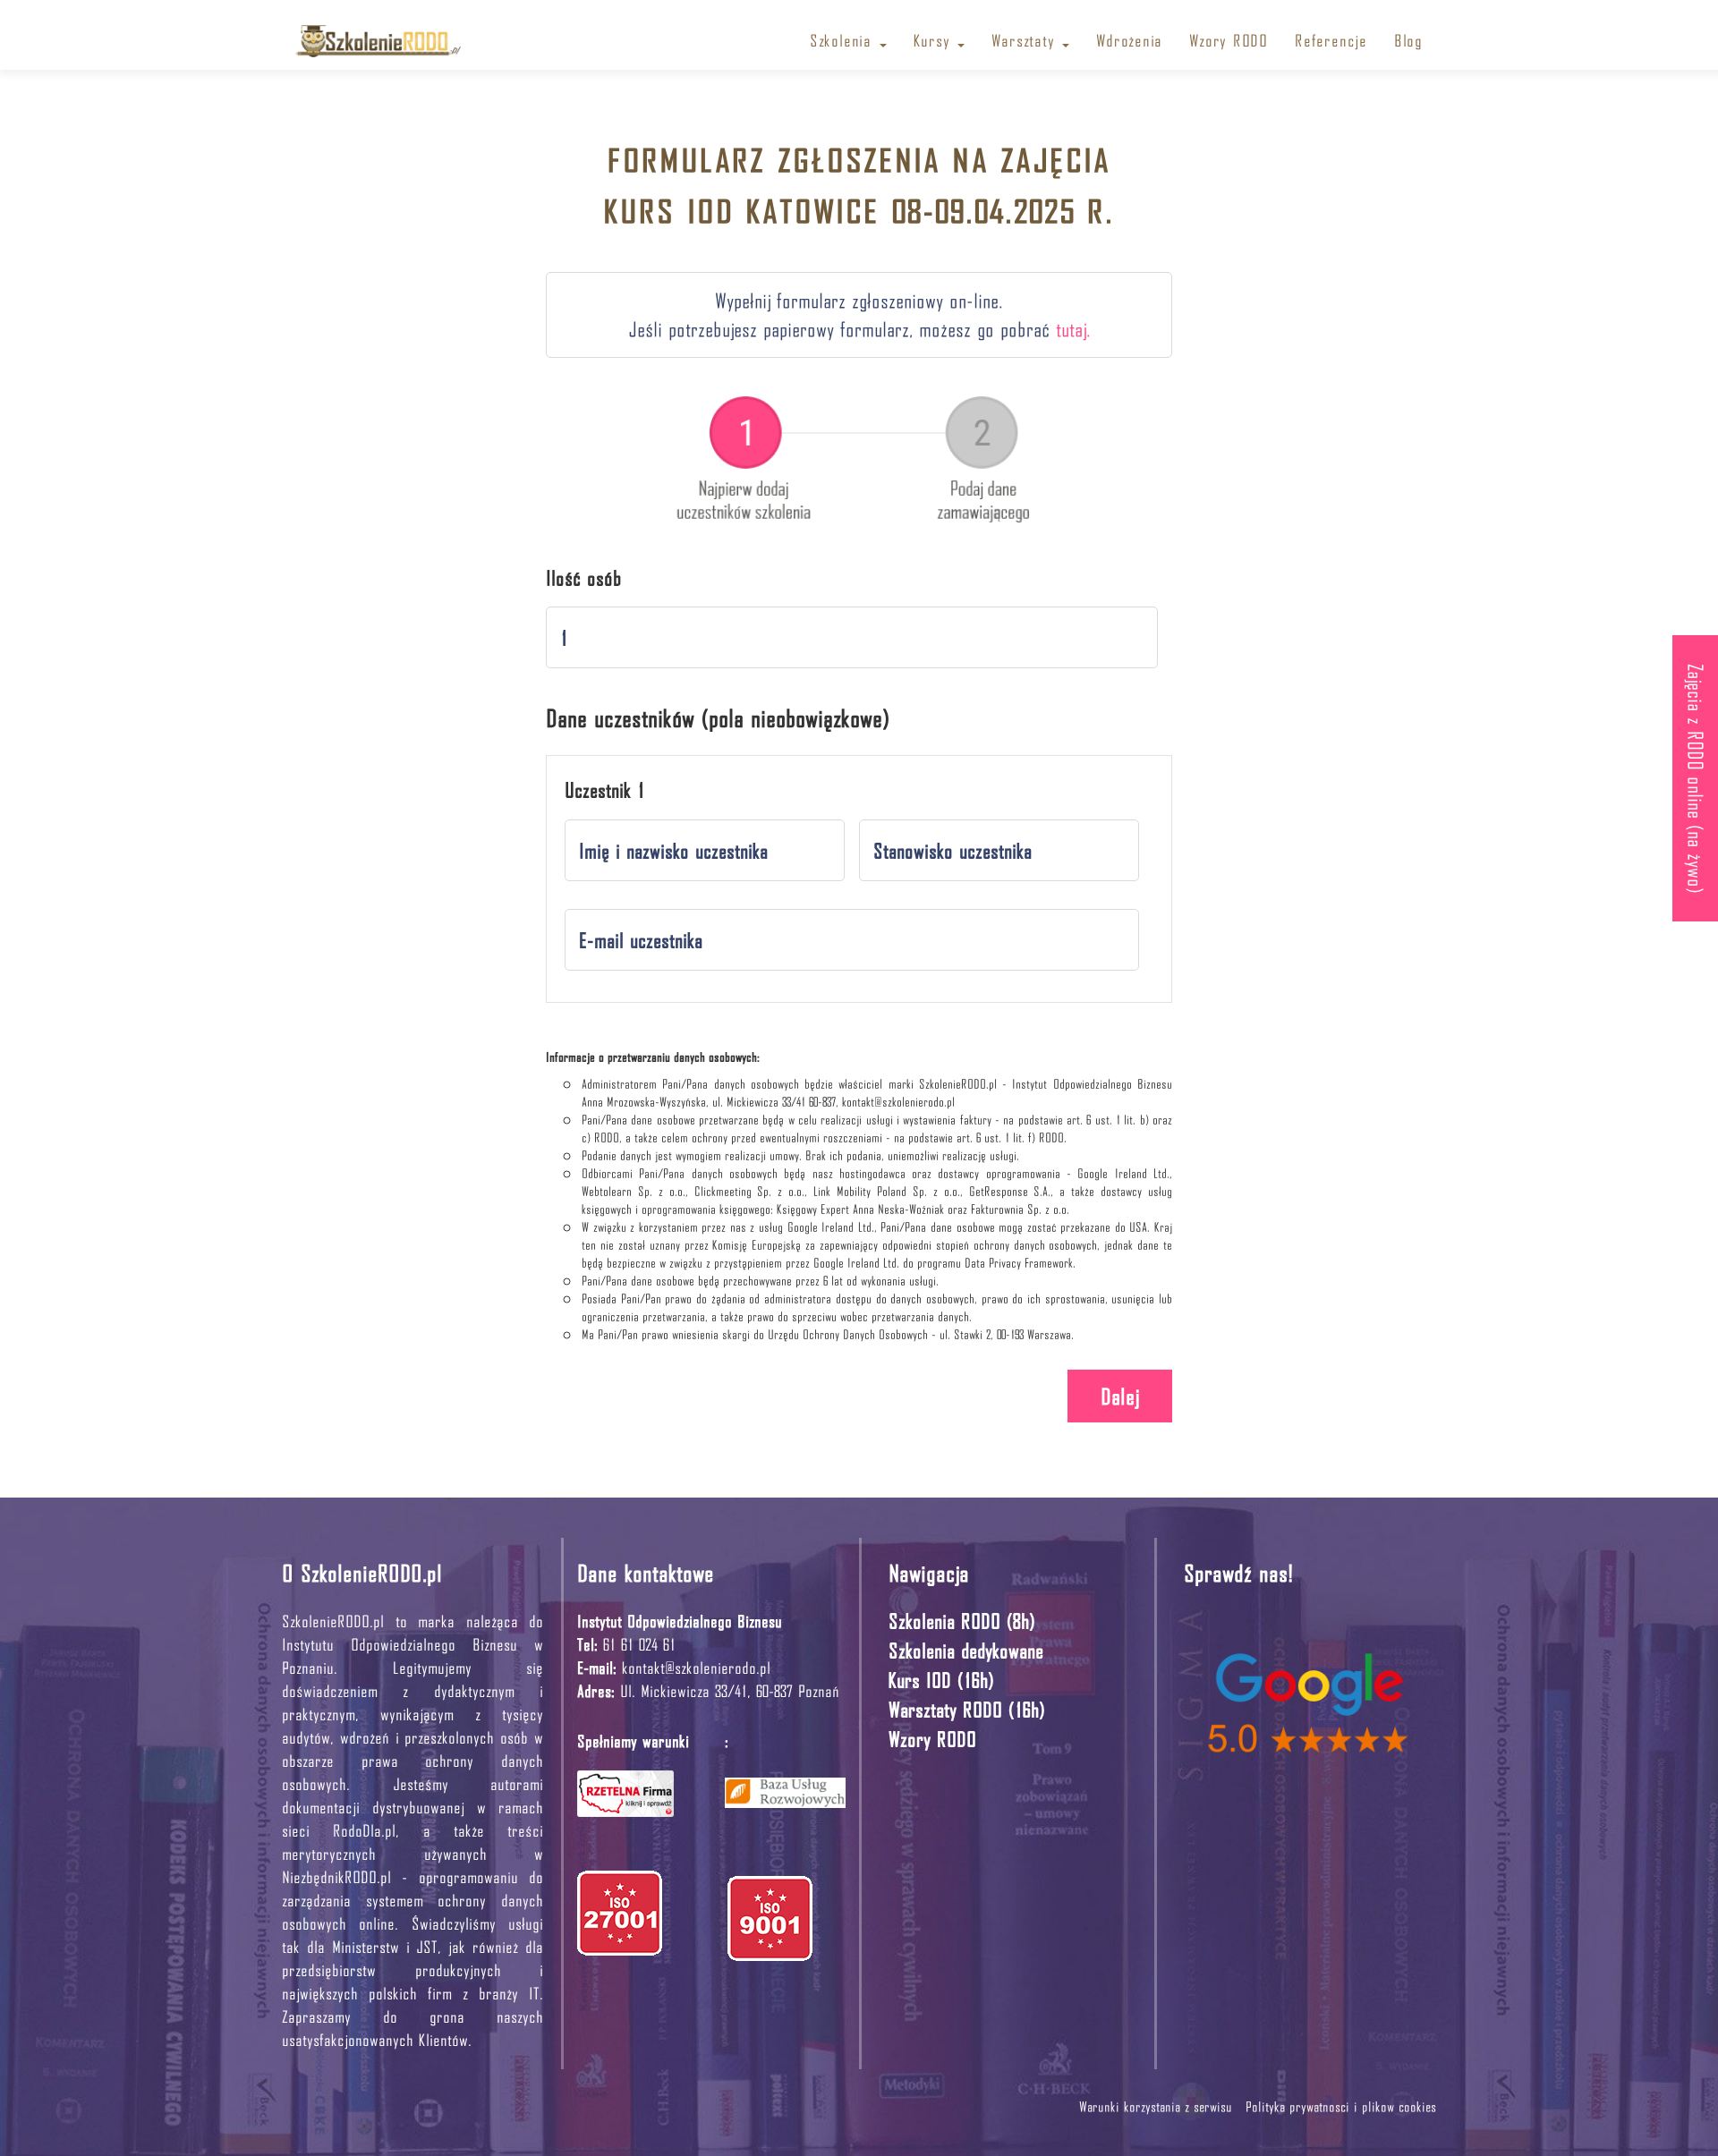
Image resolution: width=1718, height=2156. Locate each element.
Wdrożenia (1129, 40)
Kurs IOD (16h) (941, 1680)
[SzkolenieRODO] (378, 33)
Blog (1408, 40)
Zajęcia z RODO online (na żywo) (1696, 778)
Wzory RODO (1229, 40)
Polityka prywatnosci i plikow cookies (1341, 2106)
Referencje (1331, 40)
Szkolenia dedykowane (966, 1650)
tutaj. (1073, 329)
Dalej (1120, 1396)
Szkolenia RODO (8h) (962, 1621)
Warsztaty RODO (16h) (967, 1709)
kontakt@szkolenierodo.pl (696, 1667)
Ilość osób (584, 578)
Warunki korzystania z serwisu (1158, 2106)
